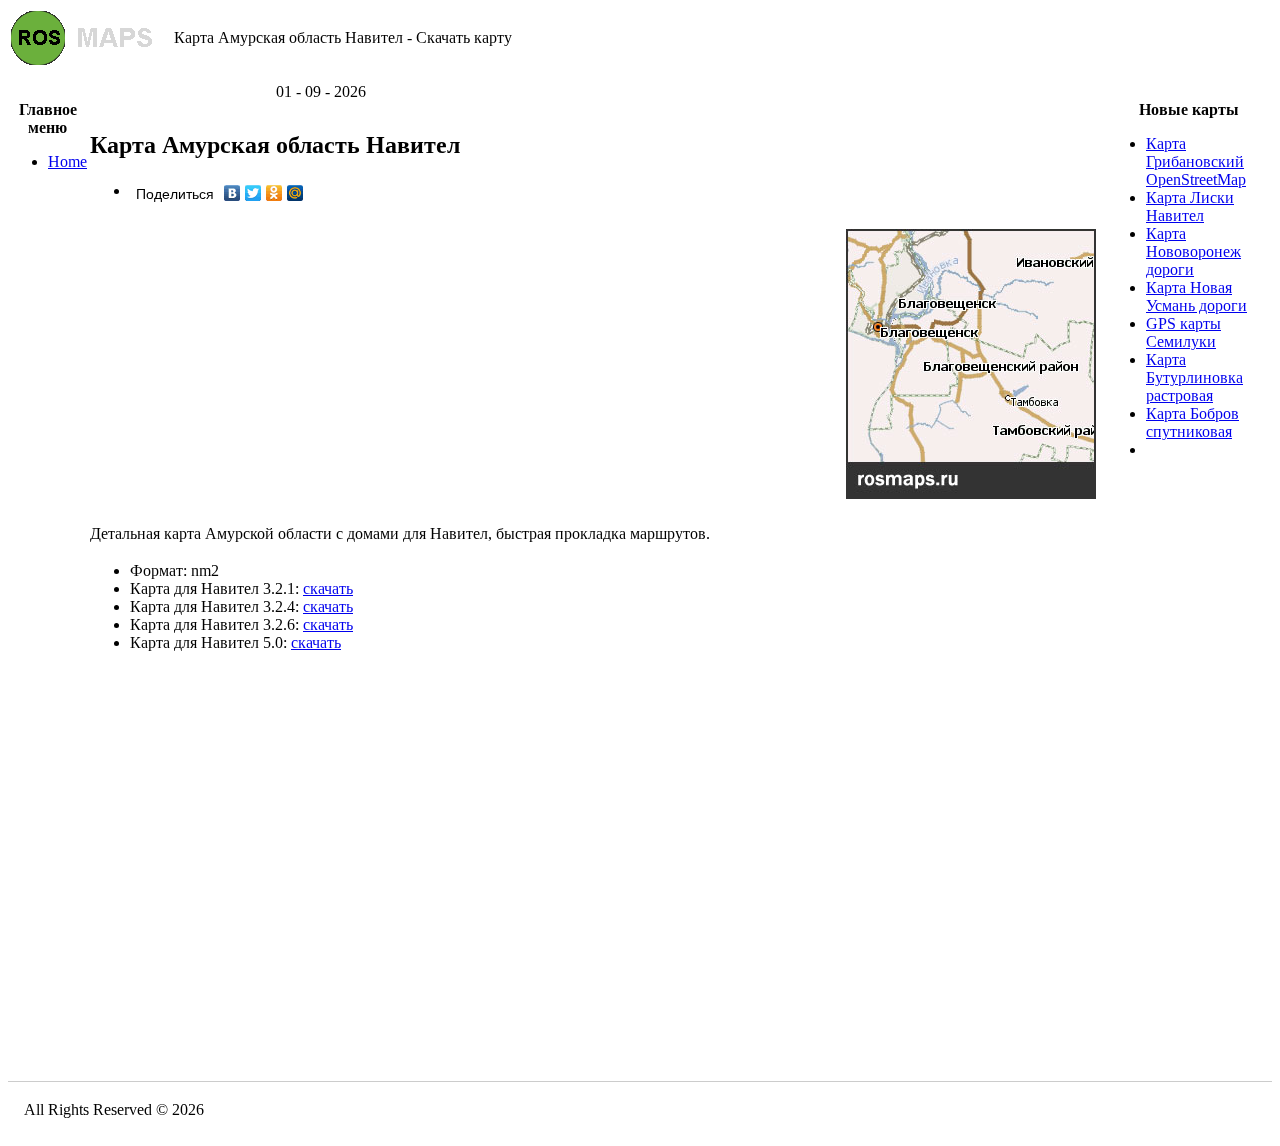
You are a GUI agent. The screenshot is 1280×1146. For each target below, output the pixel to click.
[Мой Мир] (295, 193)
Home (67, 161)
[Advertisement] (640, 75)
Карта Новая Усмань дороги (1196, 296)
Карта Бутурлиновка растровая (1194, 377)
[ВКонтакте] (232, 193)
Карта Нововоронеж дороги (1193, 251)
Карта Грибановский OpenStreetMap (1196, 161)
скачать (328, 588)
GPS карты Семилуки (1183, 332)
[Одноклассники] (274, 193)
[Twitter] (253, 193)
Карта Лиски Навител (1190, 206)
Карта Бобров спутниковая (1192, 422)
